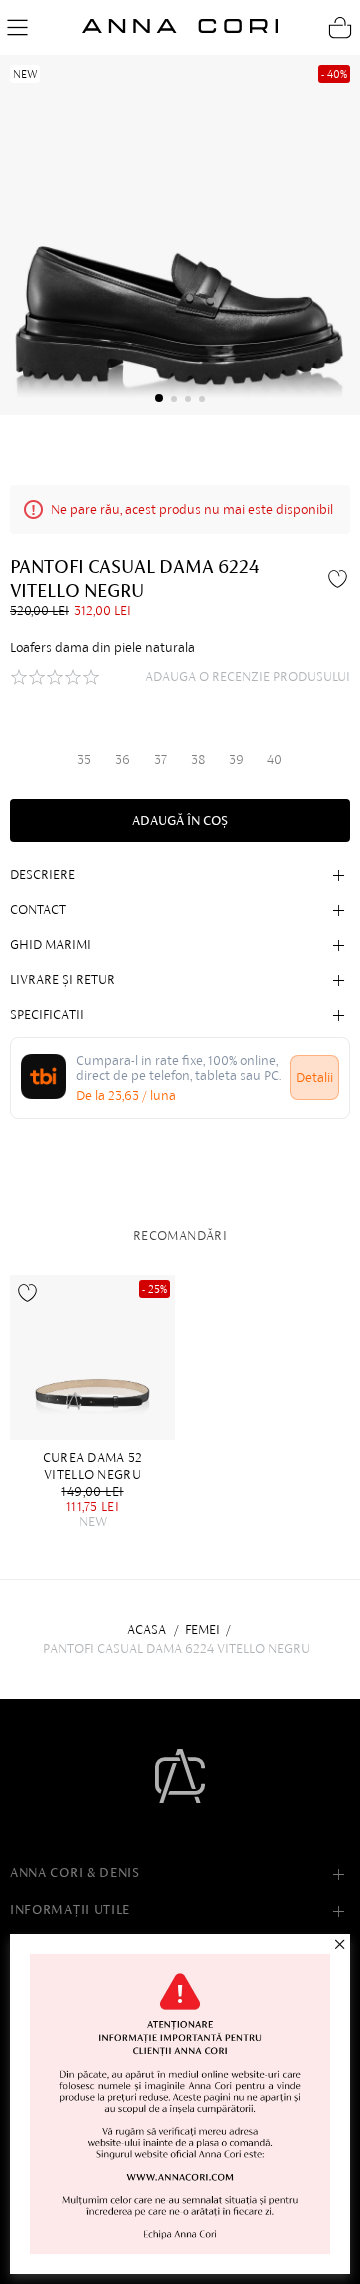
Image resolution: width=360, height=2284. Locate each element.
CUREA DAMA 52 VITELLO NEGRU (93, 1466)
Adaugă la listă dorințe (27, 1292)
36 (122, 759)
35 (84, 759)
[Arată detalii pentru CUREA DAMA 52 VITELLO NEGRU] (92, 1357)
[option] (97, 1402)
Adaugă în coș (180, 820)
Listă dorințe (340, 578)
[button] (159, 398)
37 (160, 759)
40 (274, 759)
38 (198, 759)
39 (236, 759)
